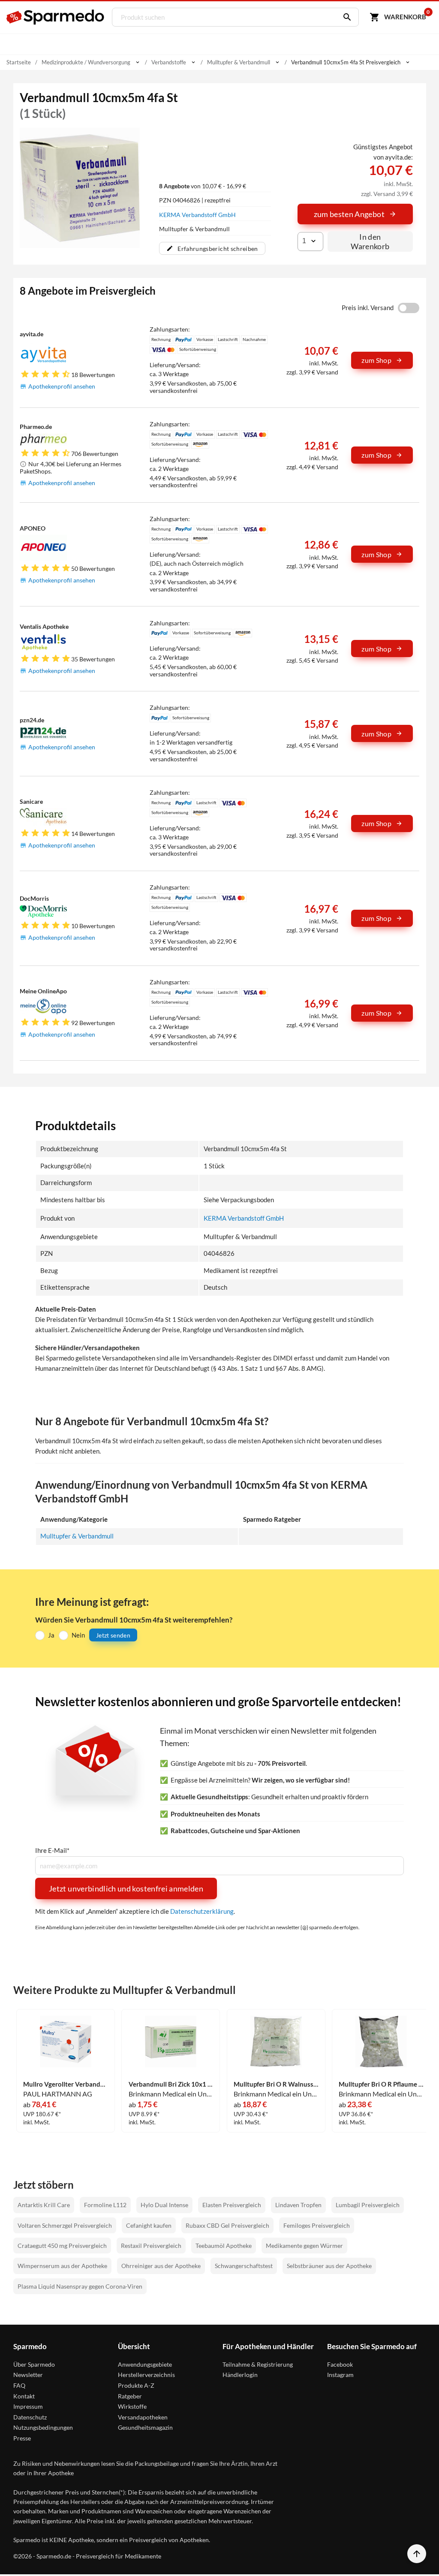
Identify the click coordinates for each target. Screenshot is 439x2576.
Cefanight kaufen (149, 2225)
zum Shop (376, 360)
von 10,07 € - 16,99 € (203, 186)
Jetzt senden (113, 1635)
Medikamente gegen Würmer (304, 2246)
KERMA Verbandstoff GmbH (197, 215)
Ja (51, 1635)
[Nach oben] (417, 2554)
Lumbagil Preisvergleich (368, 2205)
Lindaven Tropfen (298, 2205)
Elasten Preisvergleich (232, 2205)
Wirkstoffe (132, 2406)
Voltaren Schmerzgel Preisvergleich (65, 2225)
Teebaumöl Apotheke (224, 2246)
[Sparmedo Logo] (56, 17)
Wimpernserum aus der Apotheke (62, 2266)
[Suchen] (345, 17)
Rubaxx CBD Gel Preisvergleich (227, 2225)
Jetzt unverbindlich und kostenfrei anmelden (126, 1888)
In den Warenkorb (370, 241)
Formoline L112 (105, 2205)
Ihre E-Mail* (52, 1851)
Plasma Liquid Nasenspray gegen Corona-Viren (80, 2286)
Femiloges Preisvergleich (317, 2225)
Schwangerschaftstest (244, 2266)
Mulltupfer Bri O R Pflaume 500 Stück (381, 2084)
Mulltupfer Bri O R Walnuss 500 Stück (276, 2084)
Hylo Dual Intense (164, 2205)
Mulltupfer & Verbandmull (77, 1536)
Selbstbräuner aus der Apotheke (329, 2266)
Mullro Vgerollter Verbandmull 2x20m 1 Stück (66, 2084)
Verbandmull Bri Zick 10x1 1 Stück (171, 2084)
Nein (78, 1635)
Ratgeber (130, 2396)
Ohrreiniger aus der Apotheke (161, 2266)
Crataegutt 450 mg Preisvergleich (62, 2246)
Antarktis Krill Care (44, 2205)
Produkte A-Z (136, 2385)
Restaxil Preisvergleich (151, 2246)
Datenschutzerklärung (202, 1911)
